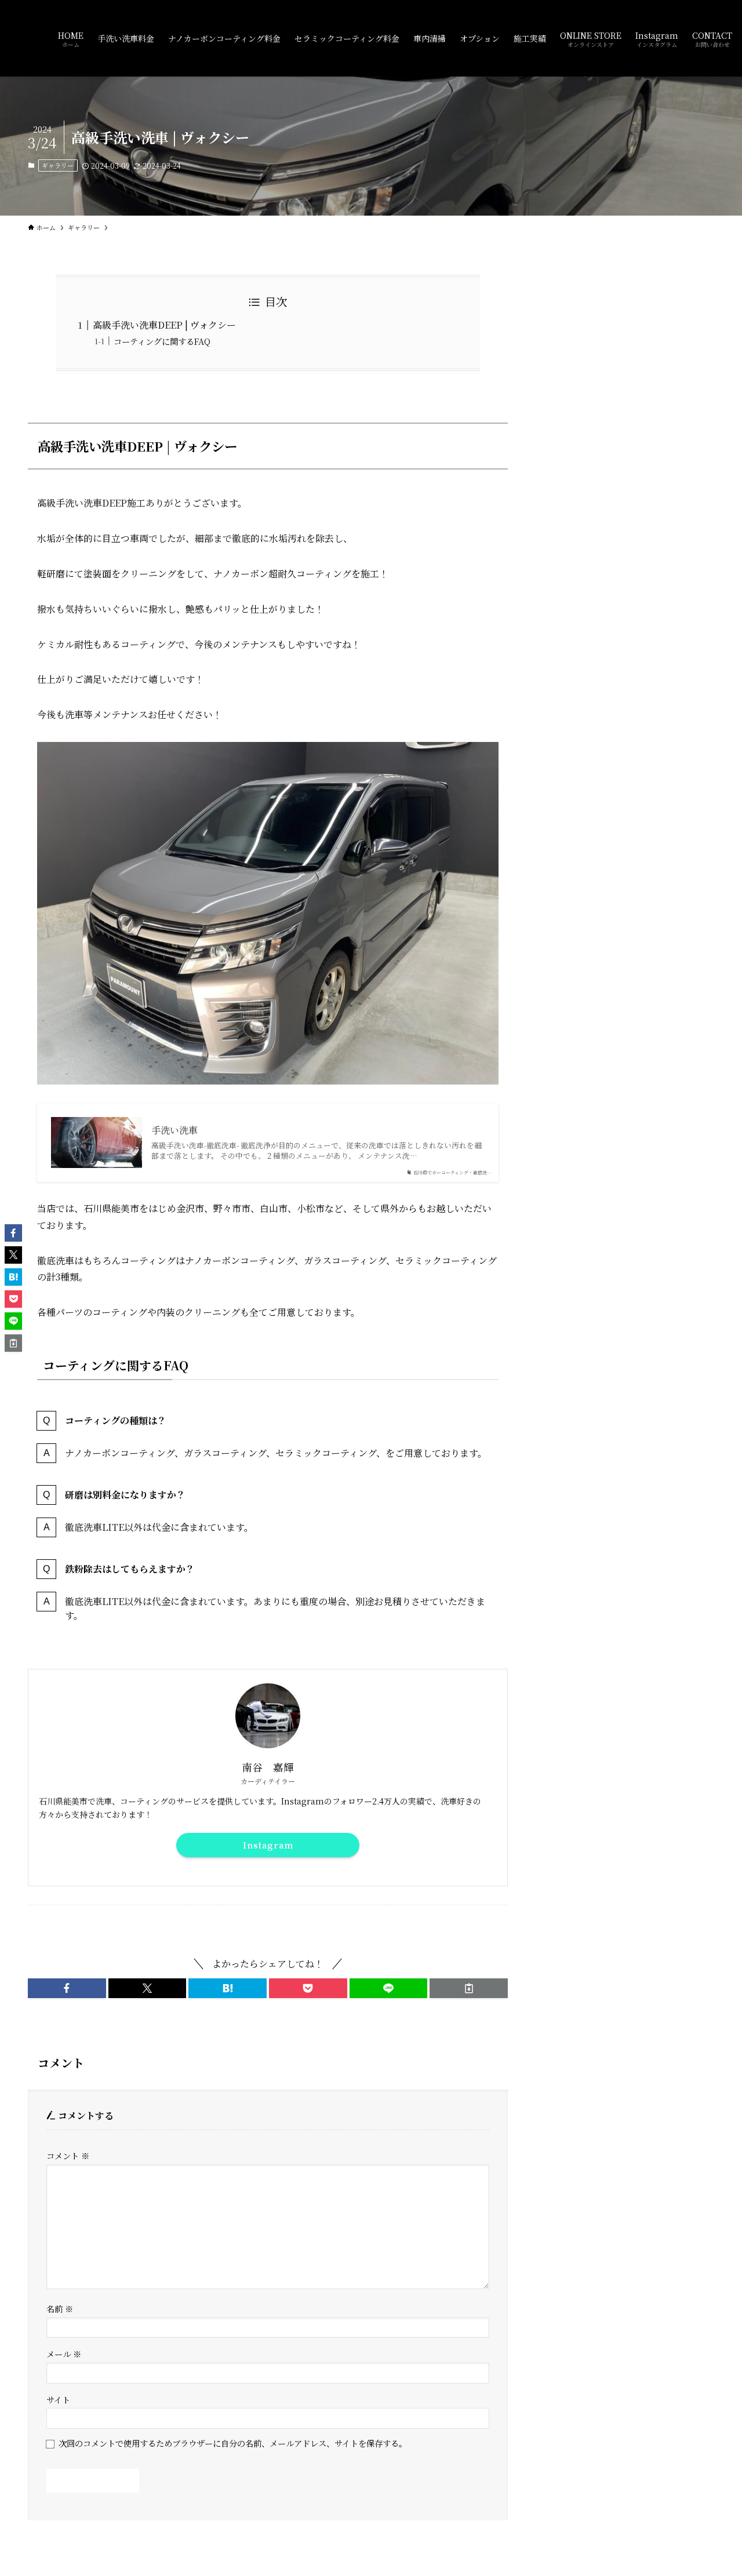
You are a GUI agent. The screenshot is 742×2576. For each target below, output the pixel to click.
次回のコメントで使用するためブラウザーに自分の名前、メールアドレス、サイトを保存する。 (233, 2443)
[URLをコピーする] (469, 1988)
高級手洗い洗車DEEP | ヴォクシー (164, 325)
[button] (67, 1988)
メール (64, 2354)
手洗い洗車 (174, 1130)
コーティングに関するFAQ (162, 341)
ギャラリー (58, 165)
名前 (60, 2308)
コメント (68, 2155)
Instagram (268, 1845)
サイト (58, 2399)
